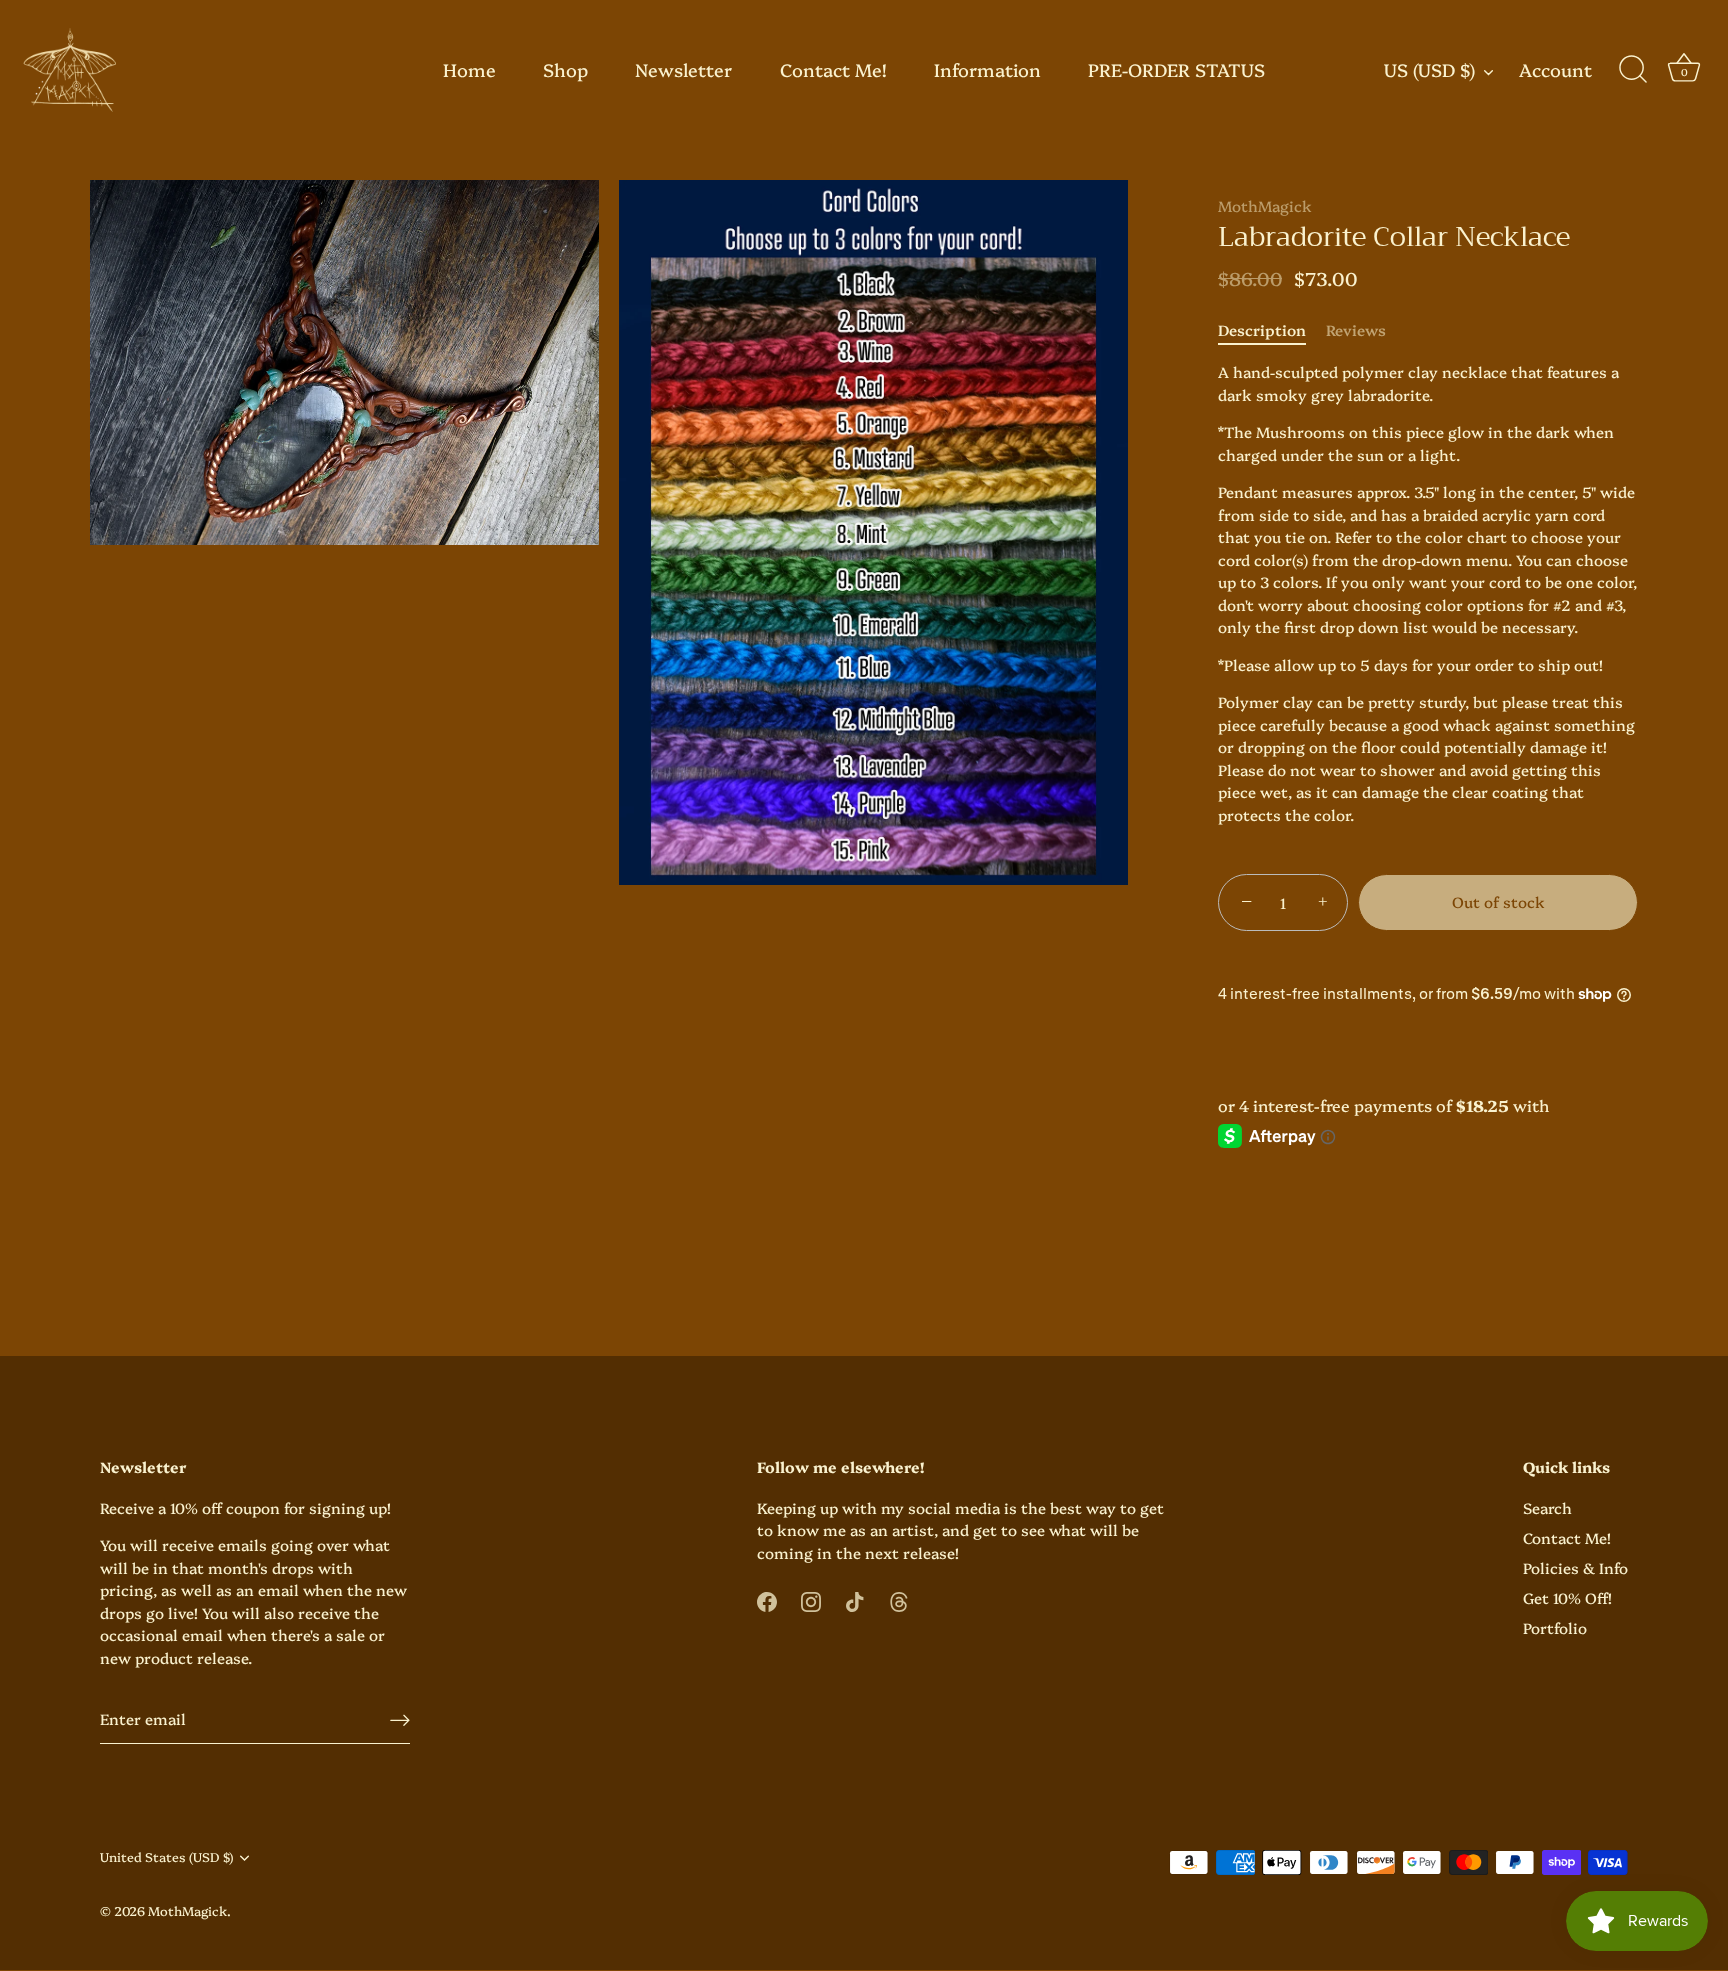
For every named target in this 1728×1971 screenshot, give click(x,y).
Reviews (1356, 329)
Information (987, 69)
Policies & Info (1575, 1567)
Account (1555, 70)
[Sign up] (400, 1719)
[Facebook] (767, 1599)
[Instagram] (811, 1599)
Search (1547, 1507)
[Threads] (899, 1599)
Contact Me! (833, 69)
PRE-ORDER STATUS (1176, 69)
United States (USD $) (166, 1858)
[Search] (1633, 70)
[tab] (1272, 330)
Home (469, 69)
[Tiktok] (855, 1599)
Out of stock (1498, 901)
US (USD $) (1429, 70)
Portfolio (1555, 1627)
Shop (565, 69)
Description (1262, 329)
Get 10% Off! (1567, 1597)
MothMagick (1265, 205)
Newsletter (683, 69)
